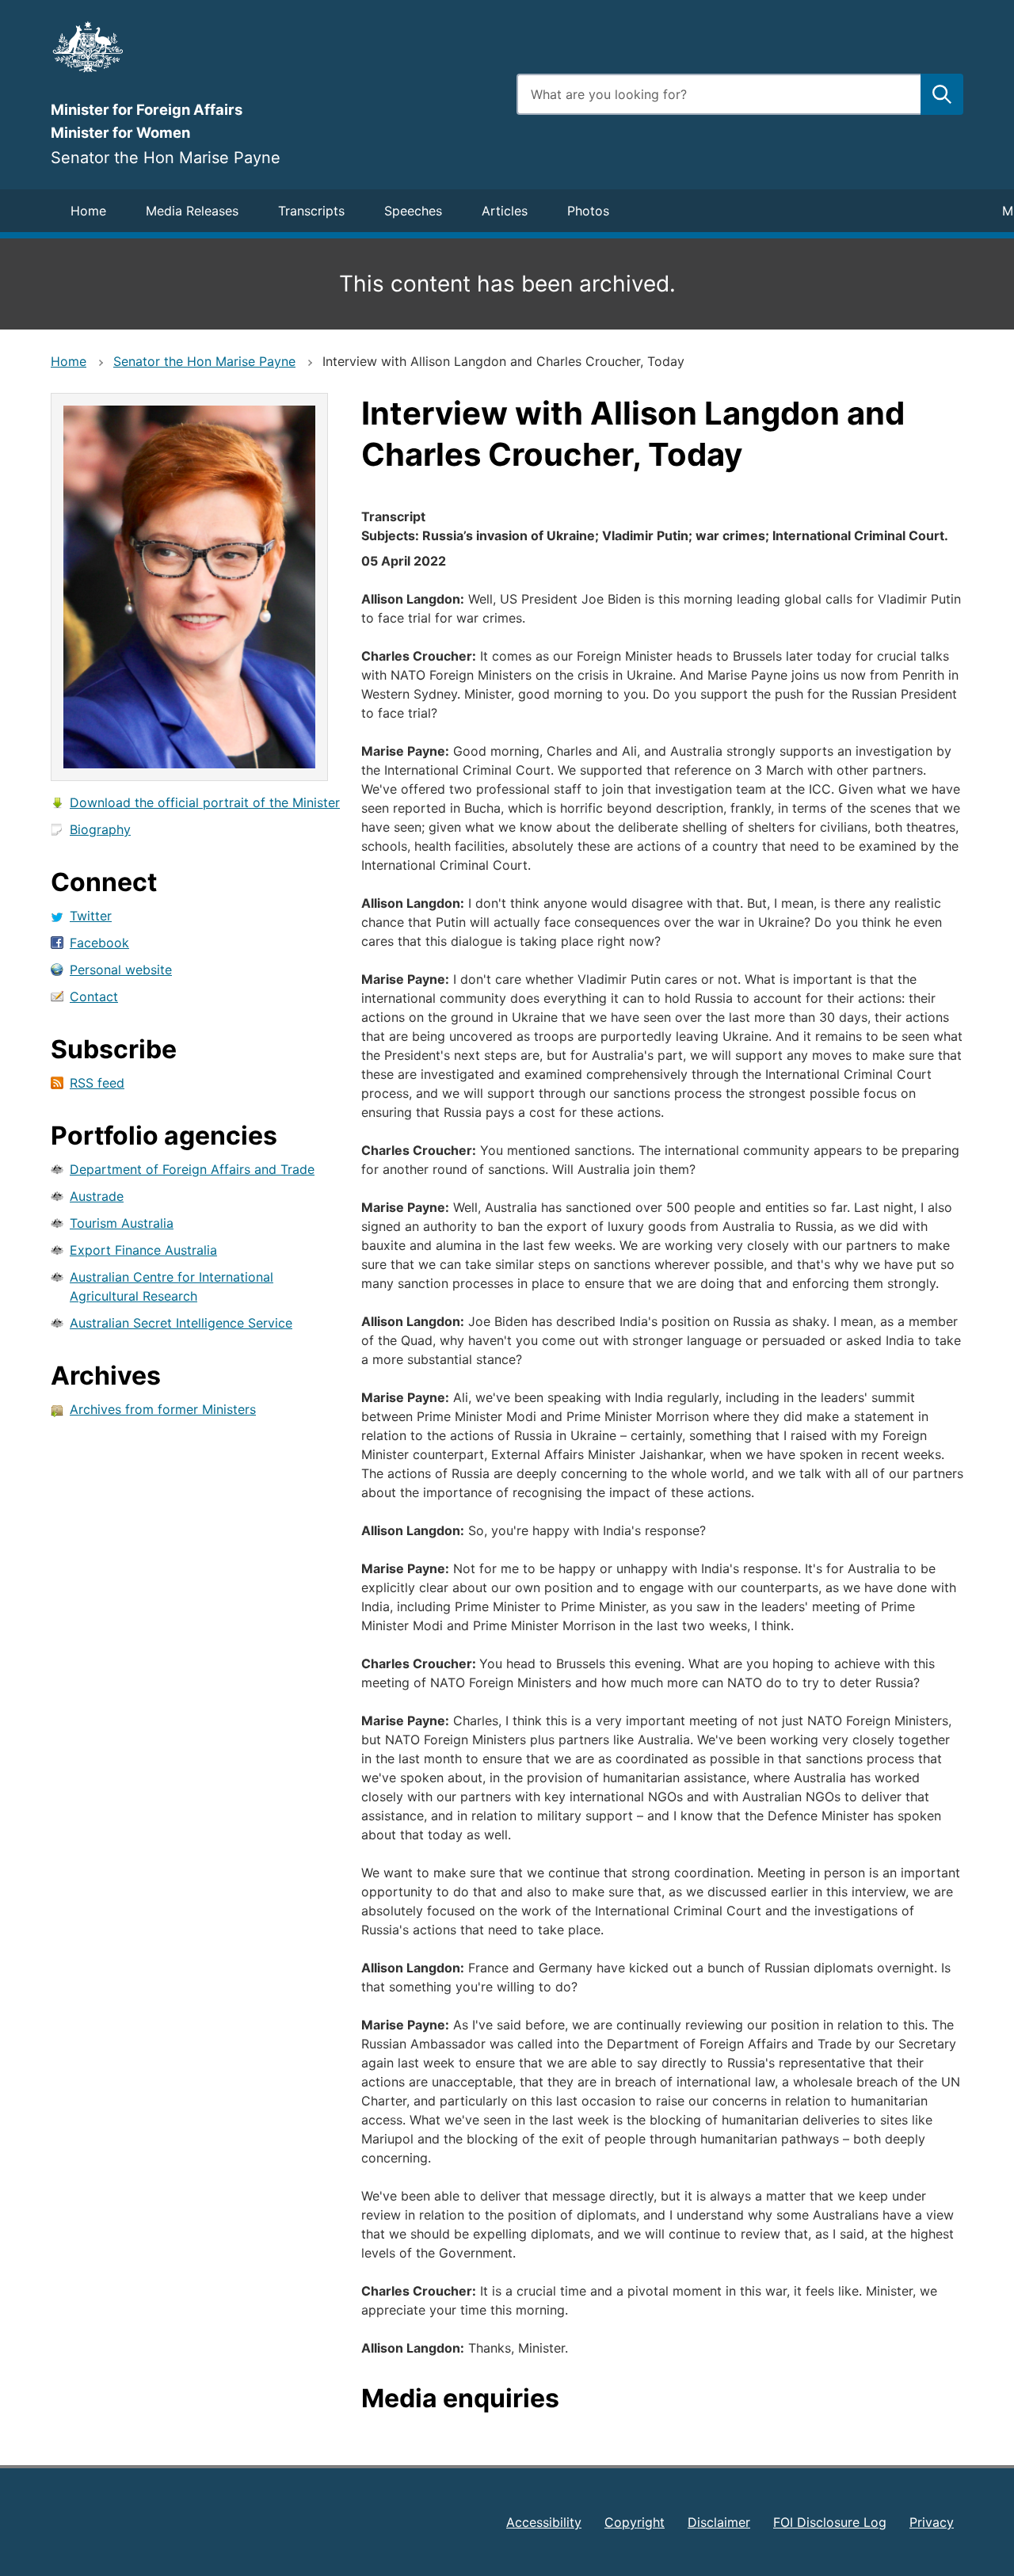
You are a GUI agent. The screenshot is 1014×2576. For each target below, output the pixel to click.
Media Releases (192, 211)
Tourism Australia (122, 1223)
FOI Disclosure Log (830, 2522)
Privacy (932, 2522)
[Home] (274, 47)
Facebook (99, 943)
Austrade (97, 1196)
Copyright (635, 2522)
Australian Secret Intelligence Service (181, 1323)
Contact (94, 996)
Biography (100, 829)
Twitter (91, 916)
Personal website (121, 970)
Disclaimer (719, 2522)
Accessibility (544, 2522)
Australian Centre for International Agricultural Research (172, 1286)
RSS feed (97, 1083)
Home (88, 211)
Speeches (413, 211)
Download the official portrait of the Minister (205, 802)
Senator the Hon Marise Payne (204, 361)
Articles (505, 211)
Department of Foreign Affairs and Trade (192, 1169)
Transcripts (311, 211)
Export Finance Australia (143, 1250)
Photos (588, 211)
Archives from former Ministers (163, 1409)
